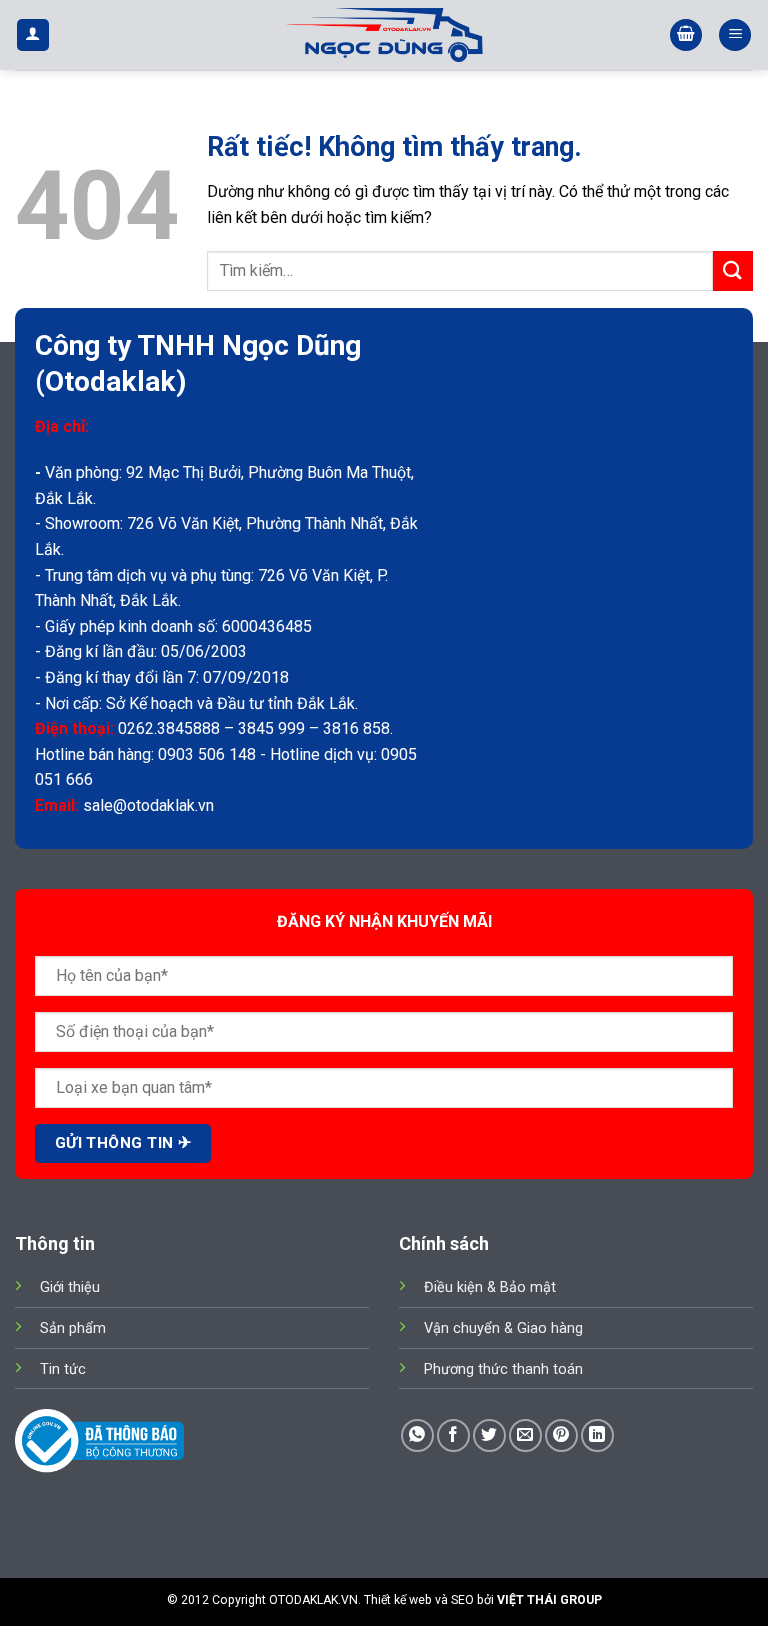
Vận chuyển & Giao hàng (503, 1328)
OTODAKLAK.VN (313, 1600)
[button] (686, 35)
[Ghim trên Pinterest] (561, 1435)
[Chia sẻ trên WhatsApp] (417, 1435)
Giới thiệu (70, 1287)
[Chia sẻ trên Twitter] (489, 1435)
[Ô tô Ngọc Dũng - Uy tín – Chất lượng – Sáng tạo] (384, 35)
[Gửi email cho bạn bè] (525, 1435)
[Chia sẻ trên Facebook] (453, 1435)
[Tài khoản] (33, 35)
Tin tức (63, 1369)
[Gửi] (733, 270)
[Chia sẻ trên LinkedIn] (597, 1435)
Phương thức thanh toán (503, 1369)
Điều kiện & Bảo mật (490, 1287)
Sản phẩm (73, 1328)
